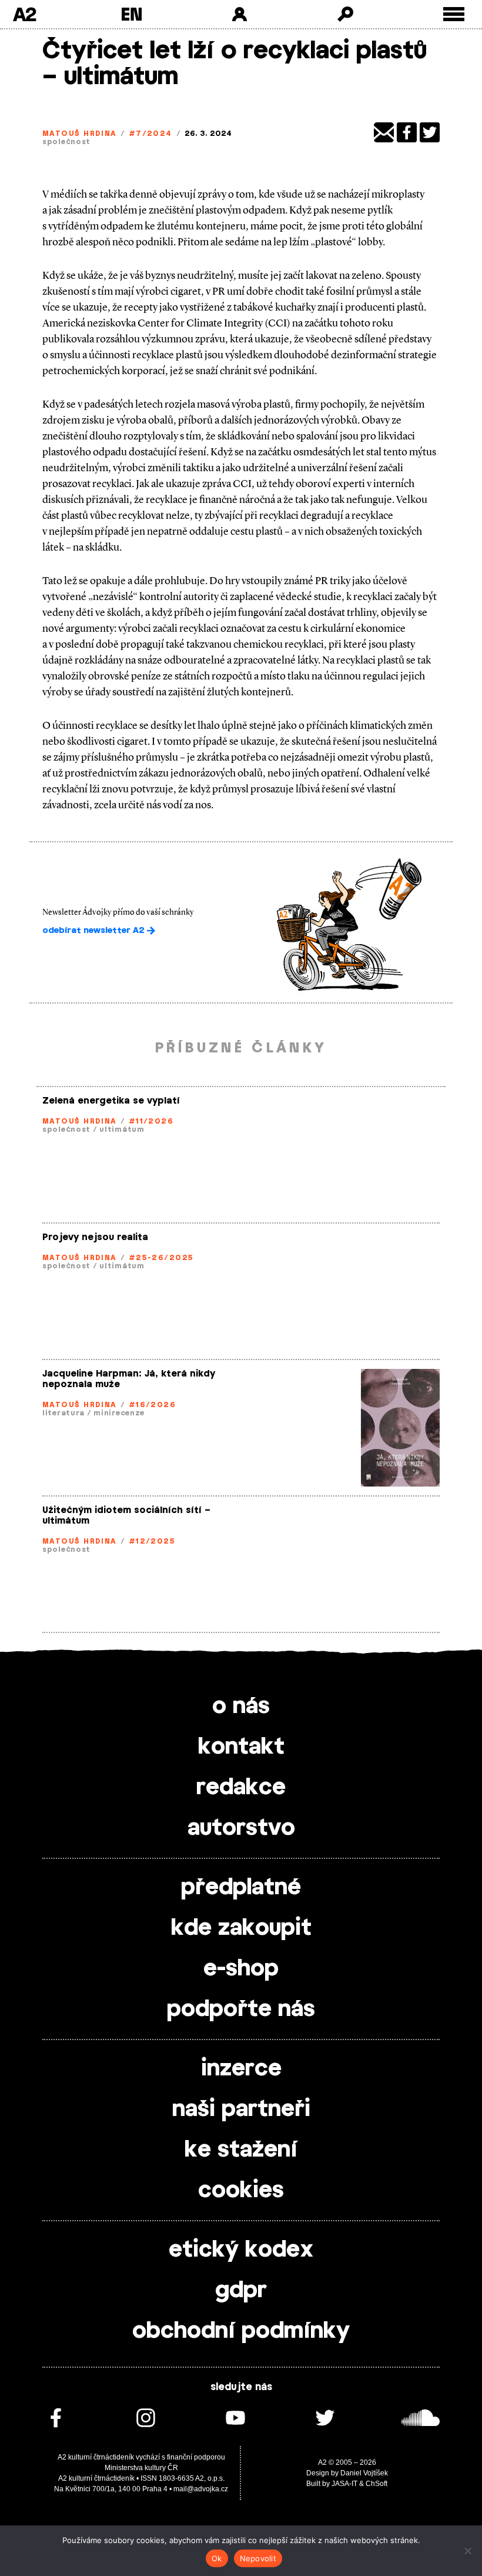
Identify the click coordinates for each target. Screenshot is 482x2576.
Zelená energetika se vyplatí (111, 1101)
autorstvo (241, 1828)
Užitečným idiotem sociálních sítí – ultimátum (126, 1516)
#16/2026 (153, 1405)
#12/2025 (152, 1541)
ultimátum (122, 1129)
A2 (24, 14)
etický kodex (241, 2250)
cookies (241, 2191)
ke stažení (241, 2150)
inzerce (241, 2069)
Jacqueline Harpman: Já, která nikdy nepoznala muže (129, 1379)
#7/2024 (150, 134)
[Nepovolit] (467, 2551)
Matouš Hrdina (79, 134)
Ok (217, 2558)
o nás (241, 1707)
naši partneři (241, 2110)
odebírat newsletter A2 (95, 931)
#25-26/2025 (161, 1258)
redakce (241, 1788)
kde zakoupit (241, 1928)
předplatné (241, 1888)
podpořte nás (241, 2010)
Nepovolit (258, 2558)
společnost (66, 142)
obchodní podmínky (241, 2331)
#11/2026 (151, 1121)
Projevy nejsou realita (95, 1237)
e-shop (241, 1969)
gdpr (241, 2291)
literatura (63, 1413)
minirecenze (119, 1413)
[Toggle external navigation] (454, 14)
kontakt (241, 1747)
